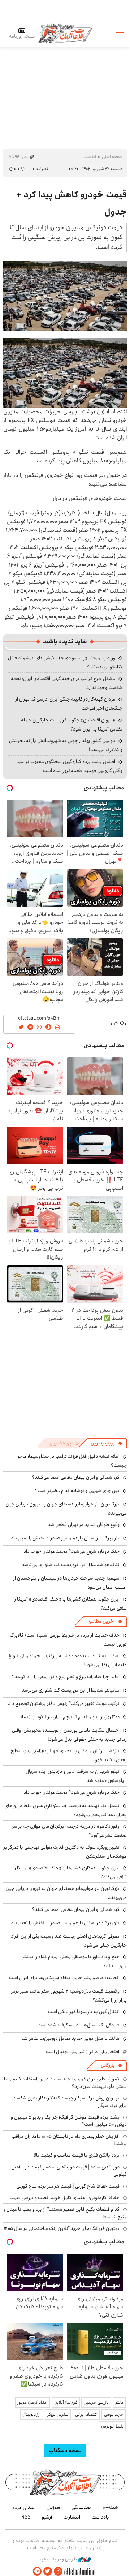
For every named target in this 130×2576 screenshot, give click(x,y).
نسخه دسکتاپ (65, 2450)
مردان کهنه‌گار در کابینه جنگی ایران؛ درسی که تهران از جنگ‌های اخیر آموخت (69, 704)
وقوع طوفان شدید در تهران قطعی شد (84, 1525)
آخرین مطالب (102, 1621)
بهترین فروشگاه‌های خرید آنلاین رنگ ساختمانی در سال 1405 (62, 2228)
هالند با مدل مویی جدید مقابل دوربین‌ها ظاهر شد (70, 2038)
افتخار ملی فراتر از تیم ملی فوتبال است (83, 2052)
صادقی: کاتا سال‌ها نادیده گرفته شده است (79, 2025)
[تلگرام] (37, 2571)
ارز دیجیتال (32, 2414)
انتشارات (72, 2517)
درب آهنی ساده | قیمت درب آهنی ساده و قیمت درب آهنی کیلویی (69, 2171)
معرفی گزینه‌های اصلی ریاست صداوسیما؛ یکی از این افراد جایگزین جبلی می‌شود (69, 1941)
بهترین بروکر (58, 2414)
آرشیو (47, 2517)
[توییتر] (48, 2571)
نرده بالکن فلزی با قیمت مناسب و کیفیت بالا (77, 2155)
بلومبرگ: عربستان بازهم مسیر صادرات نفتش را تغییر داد (65, 1538)
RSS (26, 2517)
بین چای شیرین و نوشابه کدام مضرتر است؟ (77, 1491)
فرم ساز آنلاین (66, 2402)
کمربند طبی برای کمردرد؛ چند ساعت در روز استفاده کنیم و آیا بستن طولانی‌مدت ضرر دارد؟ (65, 2082)
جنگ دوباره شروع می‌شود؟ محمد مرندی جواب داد (71, 1551)
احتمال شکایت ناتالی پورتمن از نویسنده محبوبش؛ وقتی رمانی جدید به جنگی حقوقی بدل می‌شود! (69, 1735)
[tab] (107, 1443)
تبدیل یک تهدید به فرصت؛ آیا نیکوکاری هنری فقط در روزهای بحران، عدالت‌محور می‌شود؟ (66, 1810)
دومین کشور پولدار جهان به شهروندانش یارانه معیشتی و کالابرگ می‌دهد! (66, 745)
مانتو (119, 2402)
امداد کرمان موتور (32, 2402)
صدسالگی (81, 2507)
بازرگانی (108, 2065)
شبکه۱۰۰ (110, 2507)
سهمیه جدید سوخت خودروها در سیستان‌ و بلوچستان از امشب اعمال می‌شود (70, 1583)
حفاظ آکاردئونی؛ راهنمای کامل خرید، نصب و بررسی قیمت (64, 2198)
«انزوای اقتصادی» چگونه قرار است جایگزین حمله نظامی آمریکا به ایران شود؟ (72, 725)
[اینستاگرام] (58, 2571)
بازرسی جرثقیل (96, 2402)
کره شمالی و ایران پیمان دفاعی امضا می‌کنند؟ (76, 1477)
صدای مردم (23, 2507)
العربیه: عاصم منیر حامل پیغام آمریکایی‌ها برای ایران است (64, 1978)
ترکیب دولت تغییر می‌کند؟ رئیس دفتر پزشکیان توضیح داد (64, 1703)
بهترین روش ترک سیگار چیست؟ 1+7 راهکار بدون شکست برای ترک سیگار (70, 2102)
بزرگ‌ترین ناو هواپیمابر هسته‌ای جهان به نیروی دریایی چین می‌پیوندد (66, 1893)
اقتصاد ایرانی (86, 2414)
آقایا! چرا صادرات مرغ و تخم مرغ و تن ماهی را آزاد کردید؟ (66, 1677)
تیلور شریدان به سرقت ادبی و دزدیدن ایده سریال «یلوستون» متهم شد (76, 1776)
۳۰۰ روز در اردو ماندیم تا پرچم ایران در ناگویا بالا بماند (68, 1717)
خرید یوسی (114, 2414)
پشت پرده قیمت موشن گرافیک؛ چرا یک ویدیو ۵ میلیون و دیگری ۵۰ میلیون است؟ (69, 2121)
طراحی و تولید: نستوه (59, 2559)
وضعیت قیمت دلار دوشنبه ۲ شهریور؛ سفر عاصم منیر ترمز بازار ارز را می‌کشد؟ (69, 1996)
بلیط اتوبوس (112, 2426)
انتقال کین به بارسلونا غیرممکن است (84, 2012)
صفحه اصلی (112, 157)
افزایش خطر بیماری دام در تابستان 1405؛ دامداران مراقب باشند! (69, 2140)
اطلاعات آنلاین (65, 33)
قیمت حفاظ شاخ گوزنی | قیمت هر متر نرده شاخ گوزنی (68, 2186)
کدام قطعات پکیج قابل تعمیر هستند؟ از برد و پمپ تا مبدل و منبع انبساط (65, 2213)
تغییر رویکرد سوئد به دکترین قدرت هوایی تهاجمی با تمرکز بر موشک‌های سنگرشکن (65, 1852)
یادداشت (100, 2517)
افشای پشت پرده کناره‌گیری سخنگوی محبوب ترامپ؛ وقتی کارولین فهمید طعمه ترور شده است (70, 766)
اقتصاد (90, 157)
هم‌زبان (53, 2507)
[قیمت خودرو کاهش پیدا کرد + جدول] (65, 296)
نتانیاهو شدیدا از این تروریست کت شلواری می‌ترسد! (70, 1565)
